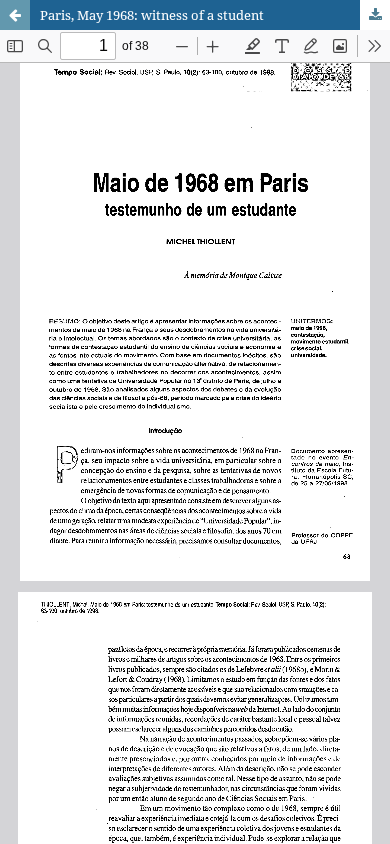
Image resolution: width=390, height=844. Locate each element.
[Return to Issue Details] (15, 15)
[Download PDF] (375, 15)
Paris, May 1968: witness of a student (152, 15)
